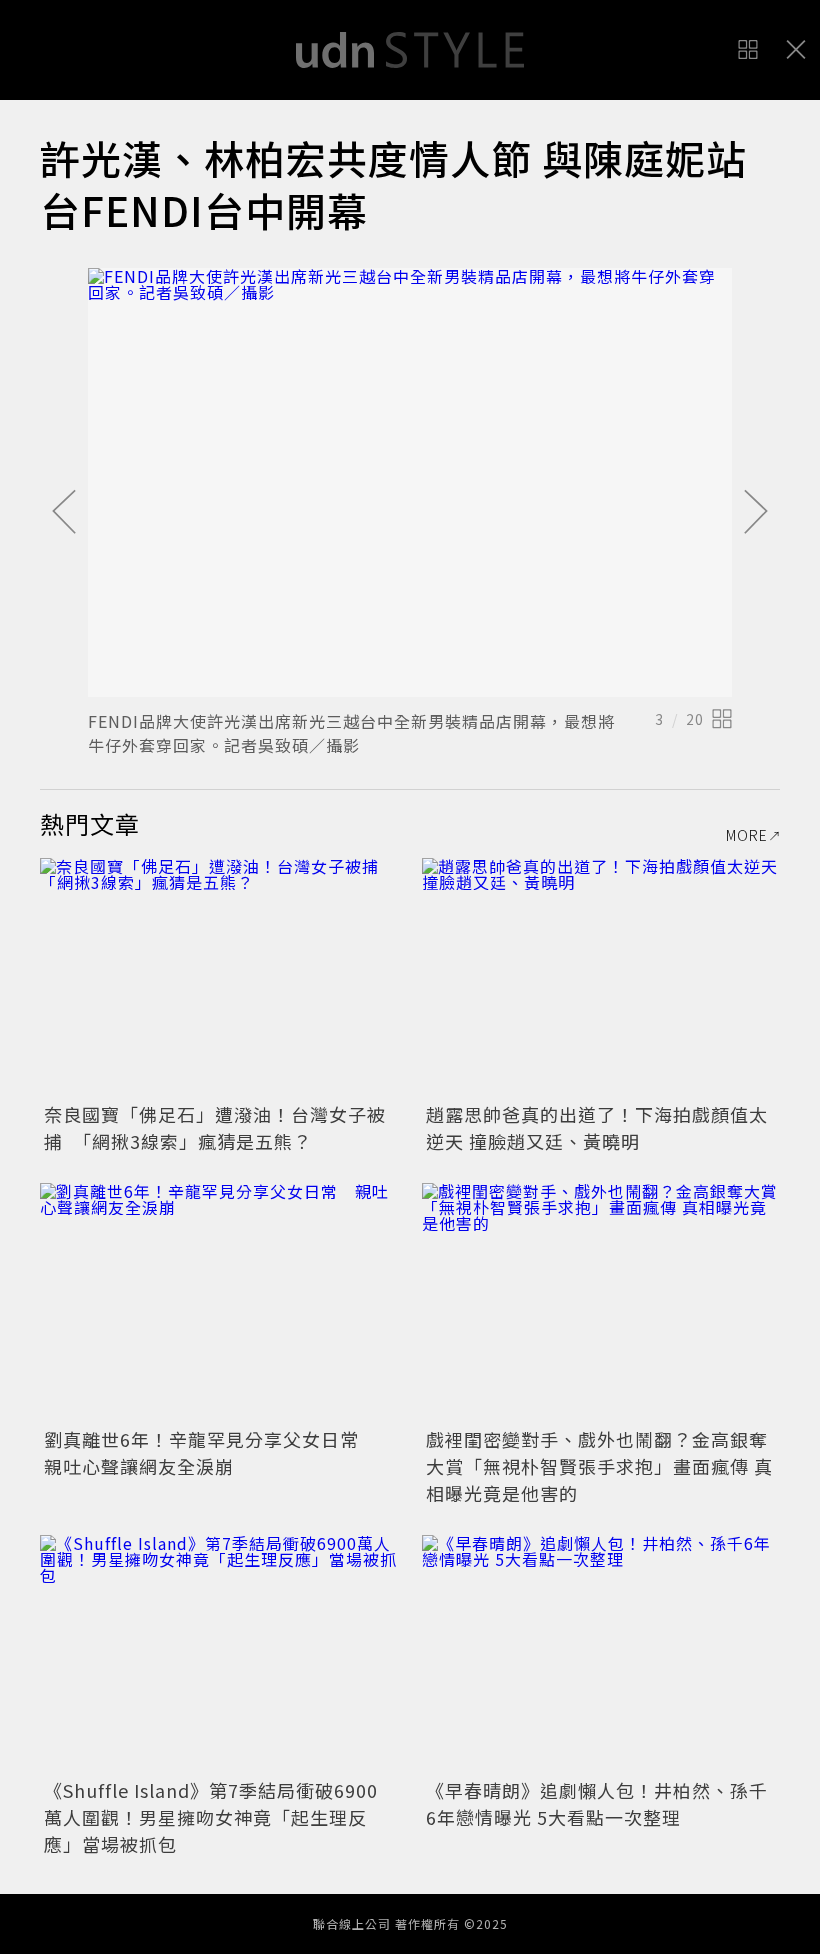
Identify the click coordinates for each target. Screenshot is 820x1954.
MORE (747, 835)
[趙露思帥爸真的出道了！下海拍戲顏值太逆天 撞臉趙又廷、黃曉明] (601, 977)
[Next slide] (756, 513)
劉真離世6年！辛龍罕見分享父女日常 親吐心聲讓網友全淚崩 (211, 1452)
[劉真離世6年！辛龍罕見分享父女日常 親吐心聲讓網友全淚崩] (219, 1302)
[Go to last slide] (64, 513)
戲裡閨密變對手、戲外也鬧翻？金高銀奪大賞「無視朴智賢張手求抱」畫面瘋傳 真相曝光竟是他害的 (599, 1466)
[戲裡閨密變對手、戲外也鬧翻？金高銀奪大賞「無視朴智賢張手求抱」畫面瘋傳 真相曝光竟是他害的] (601, 1302)
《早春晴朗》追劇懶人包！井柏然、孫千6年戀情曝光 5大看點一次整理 (597, 1803)
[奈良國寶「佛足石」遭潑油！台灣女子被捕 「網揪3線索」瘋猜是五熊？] (219, 977)
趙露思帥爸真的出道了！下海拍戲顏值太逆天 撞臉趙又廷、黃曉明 (597, 1127)
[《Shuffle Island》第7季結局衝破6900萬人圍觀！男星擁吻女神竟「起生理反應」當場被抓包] (219, 1654)
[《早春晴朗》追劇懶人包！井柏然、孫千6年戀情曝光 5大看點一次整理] (601, 1654)
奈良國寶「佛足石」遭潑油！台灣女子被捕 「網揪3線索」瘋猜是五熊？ (215, 1127)
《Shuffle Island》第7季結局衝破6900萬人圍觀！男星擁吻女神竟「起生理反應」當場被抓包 (211, 1817)
